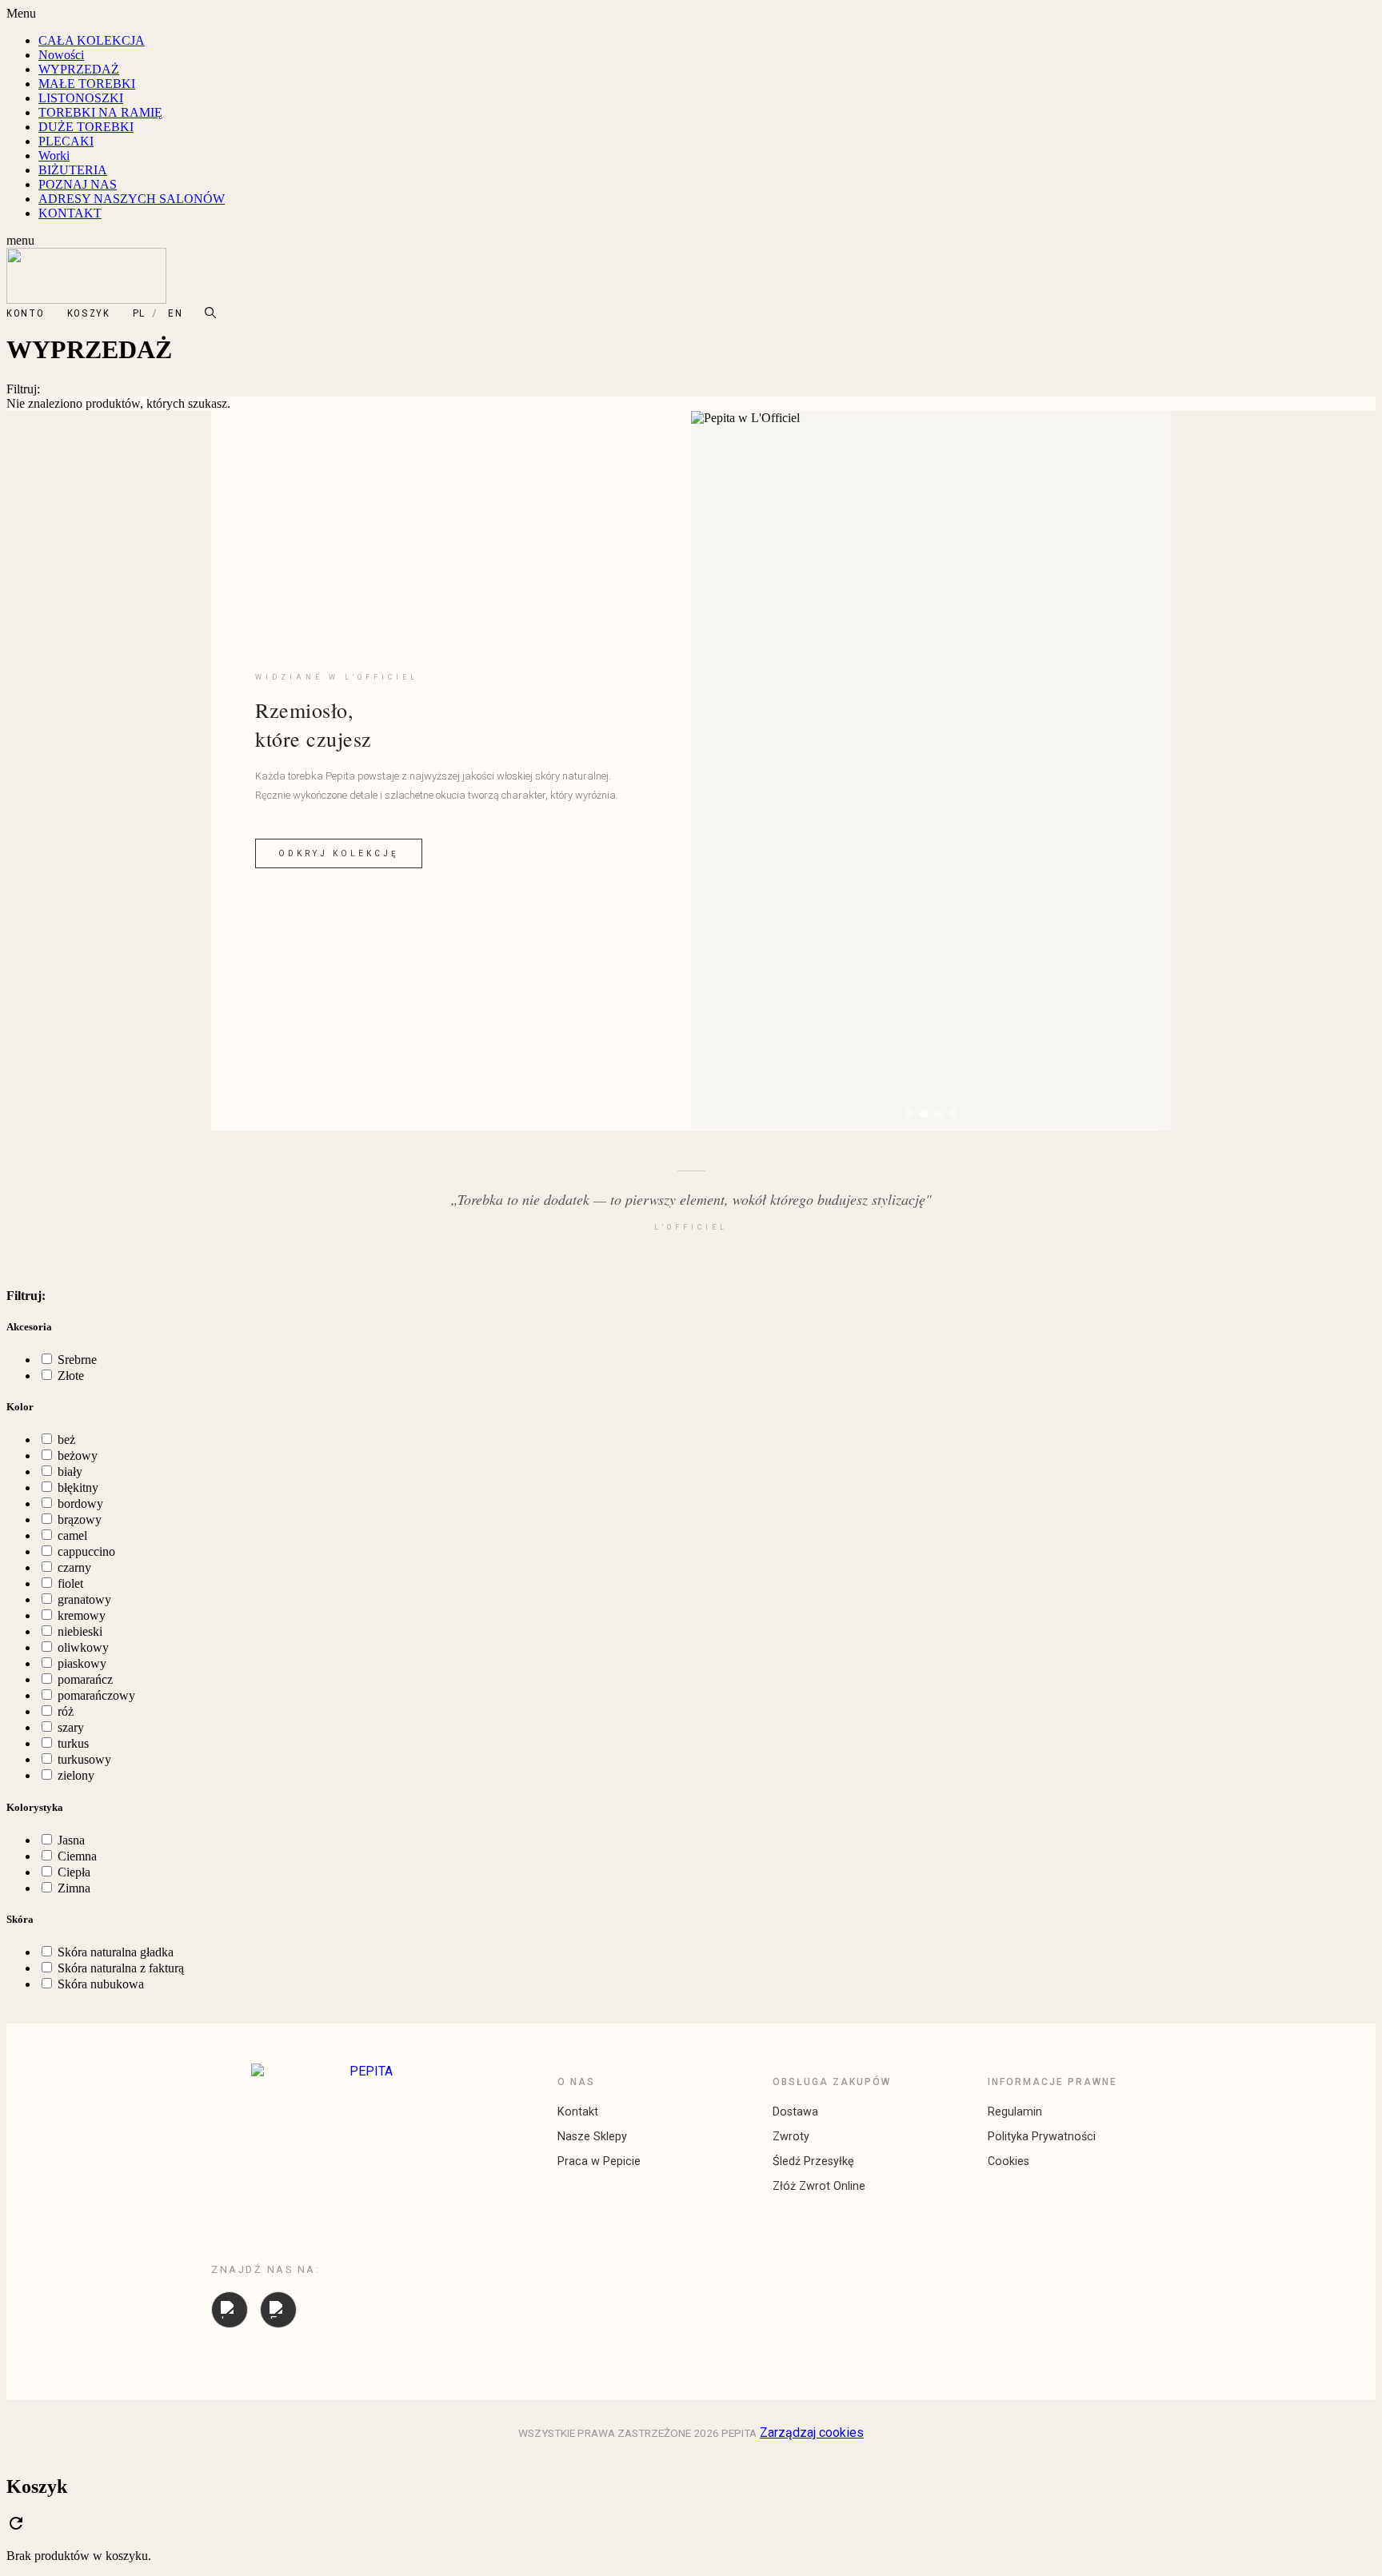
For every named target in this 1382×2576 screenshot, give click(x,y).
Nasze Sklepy (592, 2137)
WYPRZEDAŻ (79, 69)
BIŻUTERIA (73, 170)
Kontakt (578, 2112)
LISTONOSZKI (81, 98)
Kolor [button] (20, 1407)
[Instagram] (230, 2310)
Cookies (1009, 2161)
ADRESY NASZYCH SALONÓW (132, 199)
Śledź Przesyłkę (813, 2161)
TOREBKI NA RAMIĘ (100, 112)
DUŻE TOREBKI (86, 127)
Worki (54, 156)
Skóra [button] (20, 1919)
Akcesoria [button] (29, 1327)
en (175, 313)
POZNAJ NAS (78, 184)
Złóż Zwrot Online (819, 2186)
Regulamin (1015, 2112)
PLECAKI (66, 141)
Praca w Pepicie (599, 2161)
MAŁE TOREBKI (87, 84)
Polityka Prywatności (1042, 2137)
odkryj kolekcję (339, 853)
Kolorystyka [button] (35, 1807)
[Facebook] (278, 2310)
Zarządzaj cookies (812, 2432)
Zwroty (791, 2137)
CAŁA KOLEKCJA (92, 40)
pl (140, 313)
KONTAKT (70, 213)
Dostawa (795, 2112)
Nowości (61, 55)
